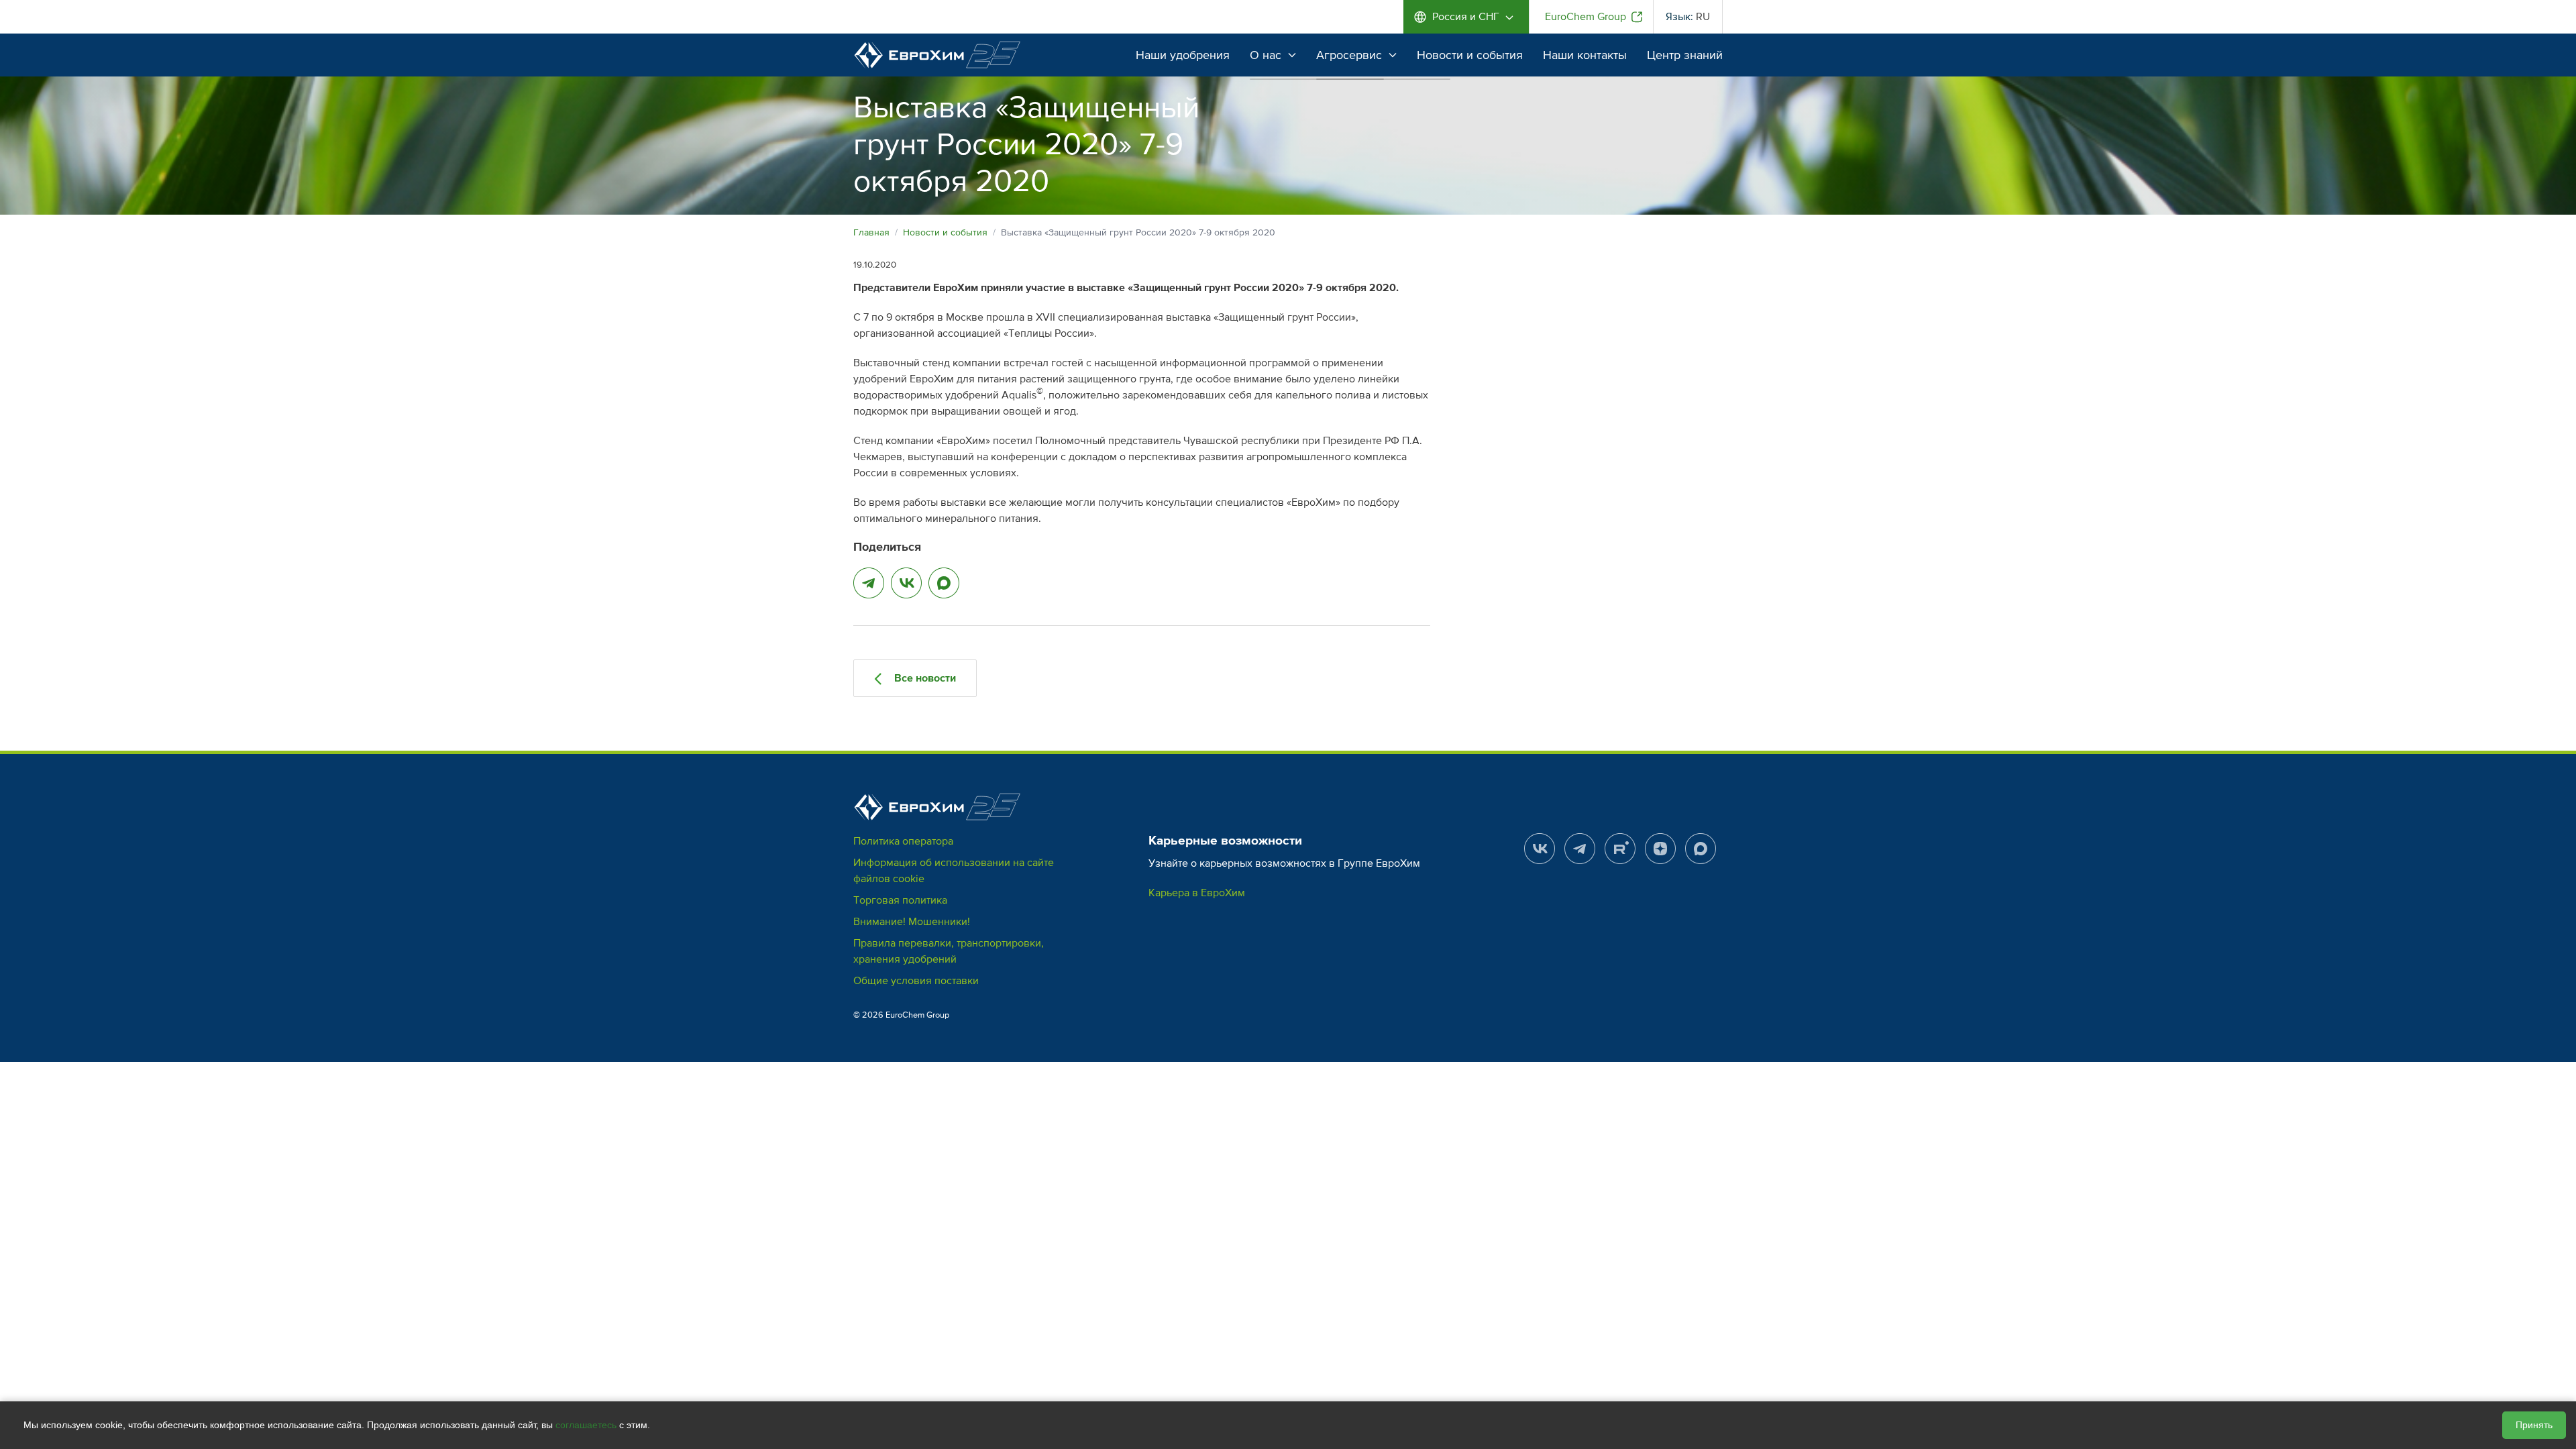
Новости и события (1470, 55)
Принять (2534, 1425)
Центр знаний (1685, 55)
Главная (871, 232)
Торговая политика (900, 900)
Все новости (924, 678)
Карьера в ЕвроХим (1197, 893)
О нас (1266, 55)
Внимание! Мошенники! (912, 922)
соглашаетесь (586, 1425)
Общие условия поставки (916, 981)
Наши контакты (1585, 55)
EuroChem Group (1586, 17)
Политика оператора (903, 841)
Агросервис (1349, 55)
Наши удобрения (1183, 55)
